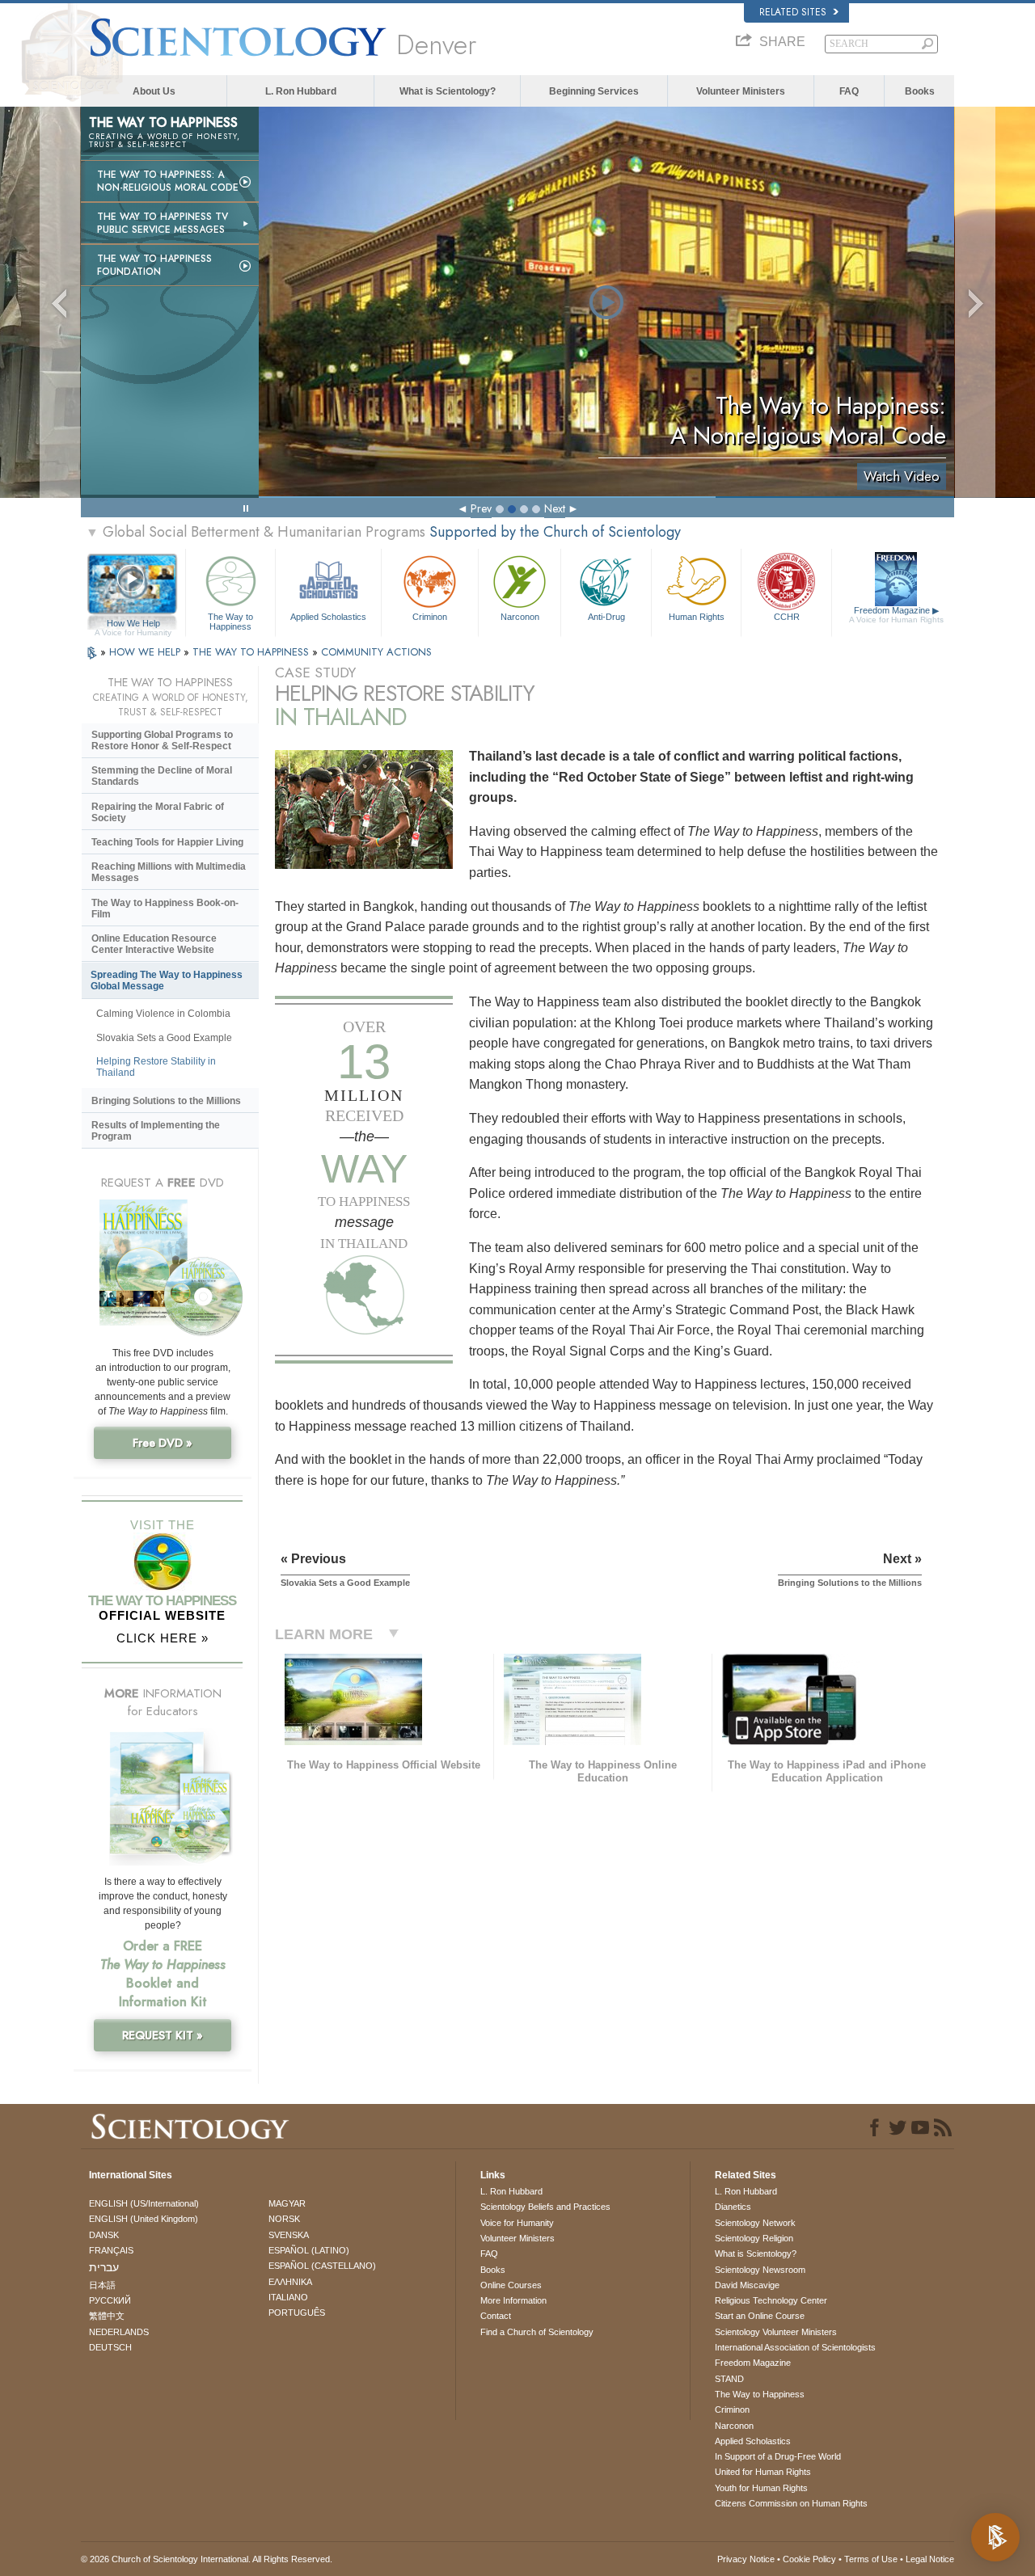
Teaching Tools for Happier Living (167, 842)
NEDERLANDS (119, 2332)
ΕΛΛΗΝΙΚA (290, 2282)
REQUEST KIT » (163, 2035)
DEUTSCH (110, 2347)
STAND (729, 2379)
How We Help (133, 624)
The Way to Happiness (230, 621)
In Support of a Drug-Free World (778, 2456)
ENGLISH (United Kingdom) (144, 2219)
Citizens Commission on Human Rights (791, 2503)
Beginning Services (594, 91)
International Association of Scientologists (795, 2347)
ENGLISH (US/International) (144, 2203)
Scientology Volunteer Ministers (776, 2332)
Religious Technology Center (771, 2300)
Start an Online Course (760, 2316)
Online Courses (511, 2285)
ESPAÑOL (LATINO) (309, 2250)
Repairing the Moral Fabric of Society (158, 812)
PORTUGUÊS (297, 2312)
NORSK (284, 2219)
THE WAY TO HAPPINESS (252, 652)
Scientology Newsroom (760, 2270)
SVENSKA (289, 2235)
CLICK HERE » (163, 1638)
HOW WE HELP (146, 652)
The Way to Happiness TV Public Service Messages (163, 223)
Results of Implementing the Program (156, 1131)
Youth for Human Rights (761, 2488)
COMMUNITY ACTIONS (376, 652)
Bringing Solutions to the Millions (166, 1101)
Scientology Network (755, 2223)
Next (555, 508)
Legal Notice (930, 2559)
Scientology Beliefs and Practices (545, 2207)
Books (920, 91)
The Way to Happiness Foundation (154, 265)
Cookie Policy (809, 2559)
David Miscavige (747, 2285)
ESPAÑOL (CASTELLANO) (322, 2266)
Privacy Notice (746, 2559)
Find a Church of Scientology (537, 2332)
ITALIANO (288, 2297)
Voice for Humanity (517, 2223)
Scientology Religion (754, 2238)
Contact (496, 2316)
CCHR (787, 617)
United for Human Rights (763, 2472)
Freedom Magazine (896, 615)
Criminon (430, 617)
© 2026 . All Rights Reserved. (207, 2559)
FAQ (849, 91)
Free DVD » (163, 1443)
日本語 (102, 2285)
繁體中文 (107, 2316)
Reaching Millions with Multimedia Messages (169, 872)
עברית (104, 2267)
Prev (481, 508)
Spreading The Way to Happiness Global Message (167, 980)
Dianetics (733, 2207)
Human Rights (697, 617)
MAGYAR (287, 2203)
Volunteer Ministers (741, 91)
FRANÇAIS (111, 2250)
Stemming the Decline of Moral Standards (162, 776)
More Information (513, 2300)
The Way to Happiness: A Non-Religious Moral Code (168, 181)
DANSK (104, 2235)
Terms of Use (871, 2559)
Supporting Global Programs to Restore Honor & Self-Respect (162, 740)
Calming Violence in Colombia (163, 1014)
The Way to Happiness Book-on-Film (165, 909)
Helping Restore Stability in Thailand (156, 1067)
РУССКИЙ (110, 2300)
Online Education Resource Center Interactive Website (154, 944)
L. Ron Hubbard (301, 91)
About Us (154, 91)
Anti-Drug (606, 617)
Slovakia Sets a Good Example (164, 1038)
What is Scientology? (448, 91)
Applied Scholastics (328, 617)
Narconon (520, 617)
